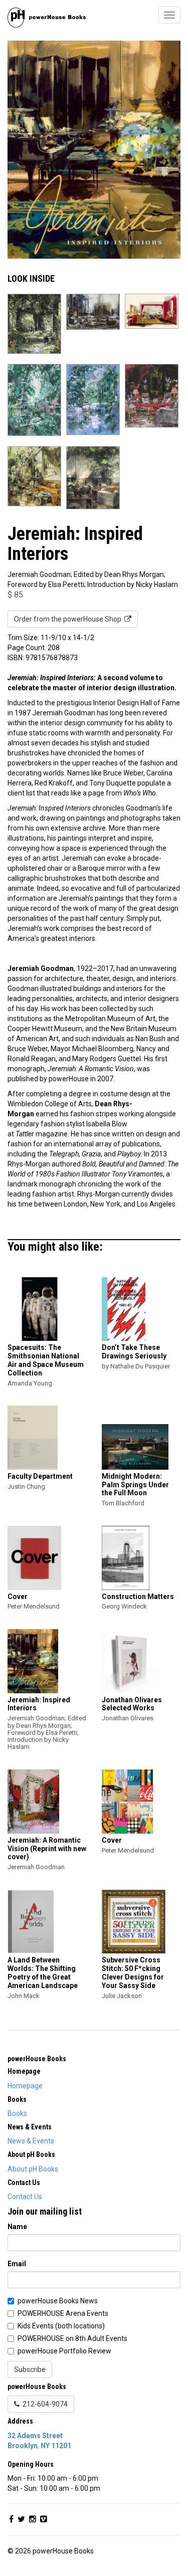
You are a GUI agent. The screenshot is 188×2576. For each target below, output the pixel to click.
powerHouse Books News (58, 2301)
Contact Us (25, 2197)
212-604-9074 (44, 2404)
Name (17, 2227)
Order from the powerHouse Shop (69, 619)
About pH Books (33, 2169)
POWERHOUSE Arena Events (63, 2313)
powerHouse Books (37, 2059)
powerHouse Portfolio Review (64, 2351)
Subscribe (30, 2369)
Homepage (25, 2086)
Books (17, 2113)
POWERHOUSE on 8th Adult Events (72, 2338)
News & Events (31, 2141)
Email (17, 2264)
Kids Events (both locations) (61, 2326)
